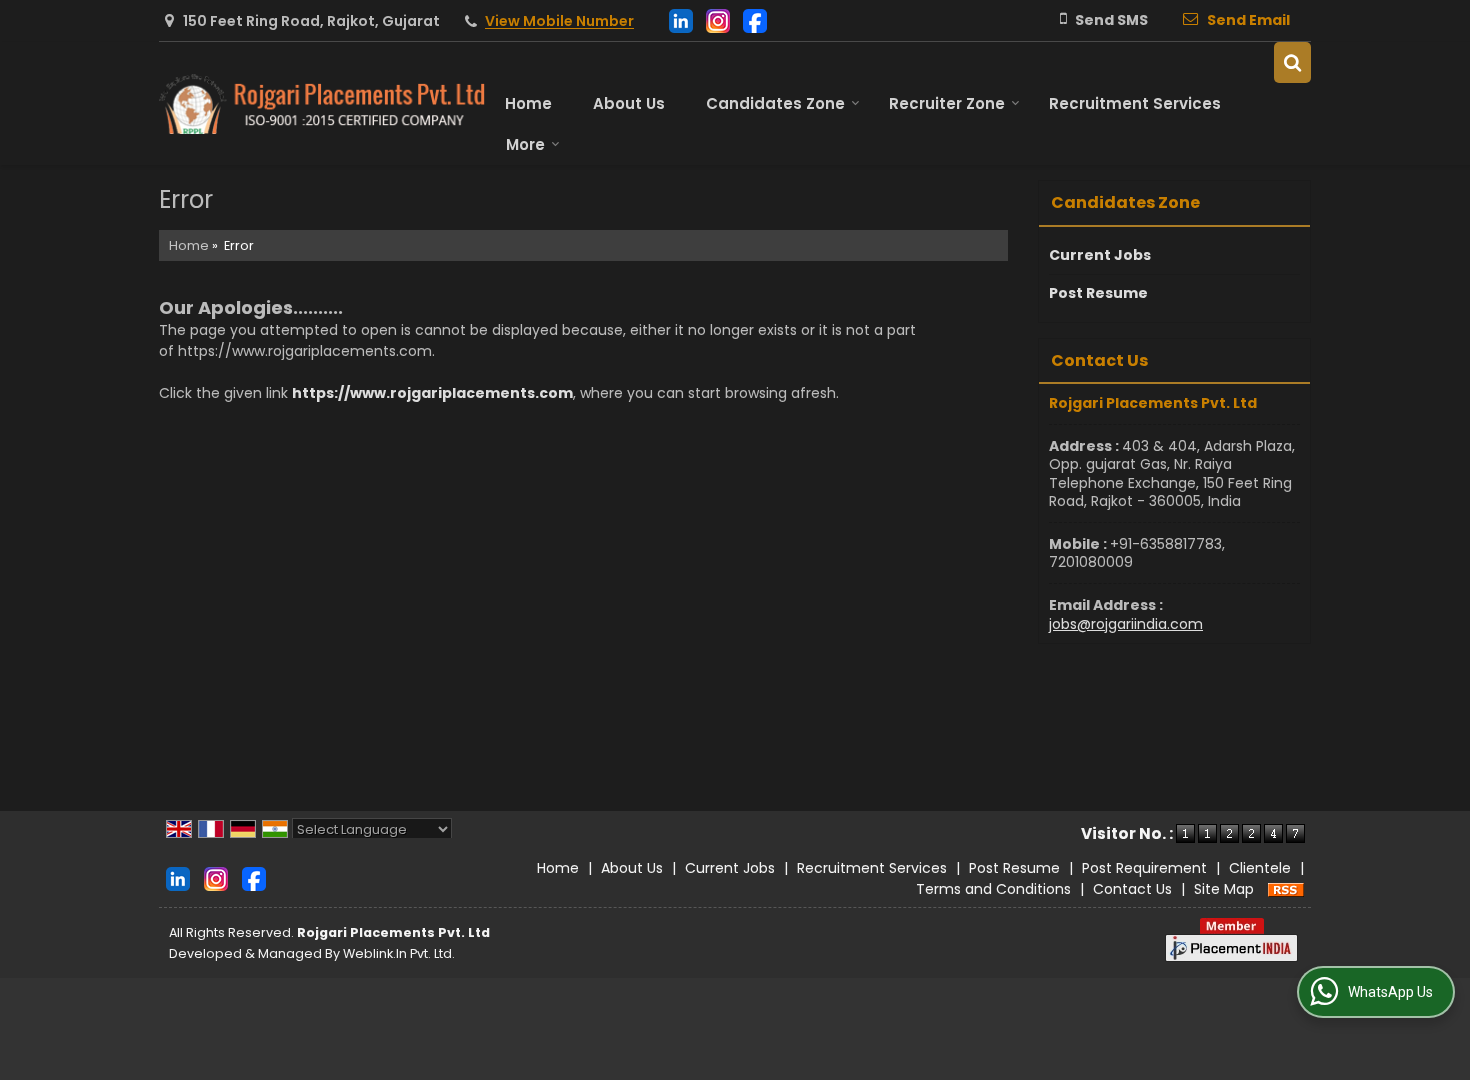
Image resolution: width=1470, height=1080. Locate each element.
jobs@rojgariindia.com (1126, 624)
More (525, 144)
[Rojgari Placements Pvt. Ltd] (322, 104)
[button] (559, 22)
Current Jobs (1100, 255)
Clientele (1260, 868)
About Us (629, 103)
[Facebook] (755, 19)
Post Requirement (1144, 868)
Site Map (1224, 889)
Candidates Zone (775, 103)
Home (528, 103)
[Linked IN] (681, 19)
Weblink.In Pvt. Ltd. (399, 953)
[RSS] (1286, 889)
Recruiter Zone (947, 103)
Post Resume (1098, 293)
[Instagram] (718, 19)
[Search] (1292, 62)
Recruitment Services (1135, 103)
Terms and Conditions (993, 889)
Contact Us (1132, 889)
